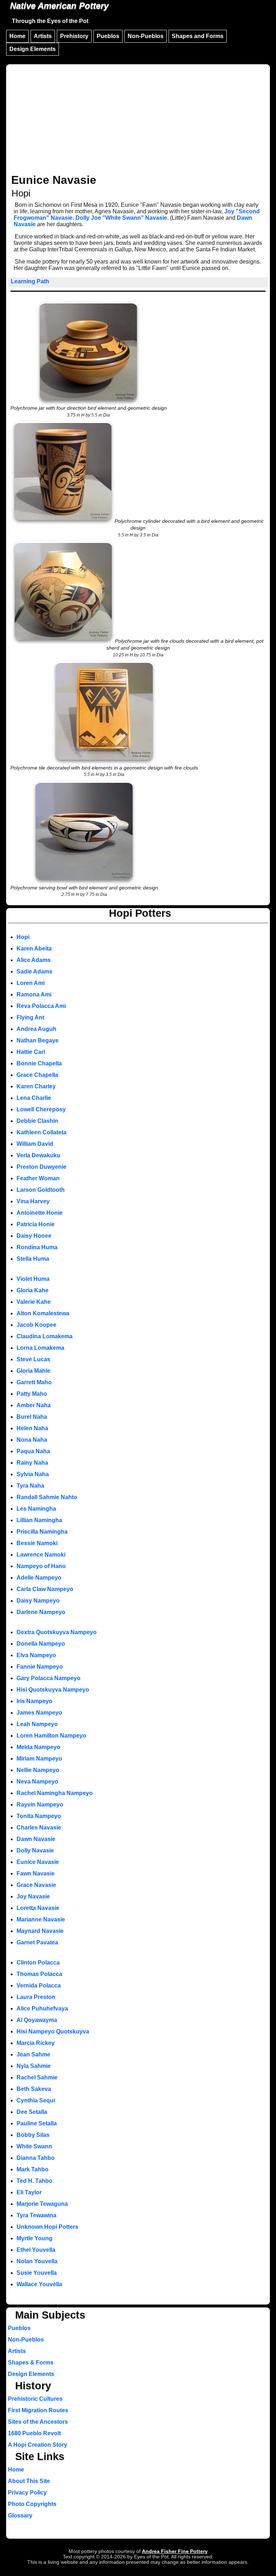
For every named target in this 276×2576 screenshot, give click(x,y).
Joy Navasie (33, 1896)
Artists (43, 36)
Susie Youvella (37, 2273)
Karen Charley (36, 1086)
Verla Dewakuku (38, 1155)
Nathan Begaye (38, 1040)
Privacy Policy (27, 2493)
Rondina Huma (37, 1247)
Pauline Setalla (37, 2123)
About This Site (29, 2481)
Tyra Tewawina (36, 2215)
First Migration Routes (38, 2410)
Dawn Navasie (36, 1839)
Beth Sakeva (34, 2089)
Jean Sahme (33, 2054)
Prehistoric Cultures (35, 2399)
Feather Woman (38, 1178)
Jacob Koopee (36, 1325)
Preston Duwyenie (42, 1167)
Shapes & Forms (31, 2363)
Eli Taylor (29, 2192)
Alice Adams (34, 960)
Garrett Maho (34, 1382)
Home (17, 36)
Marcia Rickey (36, 2043)
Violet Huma (33, 1279)
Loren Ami (31, 983)
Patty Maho (32, 1394)
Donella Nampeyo (41, 1644)
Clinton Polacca (38, 1963)
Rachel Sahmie (37, 2077)
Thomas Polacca (39, 1974)
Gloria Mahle (33, 1371)
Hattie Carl (31, 1052)
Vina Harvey (33, 1201)
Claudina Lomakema (45, 1336)
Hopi (23, 937)
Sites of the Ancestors (38, 2422)
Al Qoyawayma (37, 2020)
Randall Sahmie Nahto (47, 1497)
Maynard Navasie (40, 1931)
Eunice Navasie (38, 1862)
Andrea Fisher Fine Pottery (175, 2551)
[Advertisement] (138, 120)
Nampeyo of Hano (41, 1566)
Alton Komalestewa (43, 1313)
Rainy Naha (32, 1463)
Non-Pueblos (146, 36)
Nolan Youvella (37, 2261)
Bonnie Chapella (39, 1063)
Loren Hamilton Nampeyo (51, 1736)
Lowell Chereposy (41, 1109)
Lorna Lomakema (40, 1348)
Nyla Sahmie (34, 2066)
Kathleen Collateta (42, 1132)
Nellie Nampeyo (38, 1770)
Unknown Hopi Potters (47, 2227)
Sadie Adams (34, 971)
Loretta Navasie (38, 1908)
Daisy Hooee (34, 1236)
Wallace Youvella (39, 2284)
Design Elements (33, 49)
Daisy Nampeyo (38, 1601)
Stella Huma (33, 1259)
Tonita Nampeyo (39, 1816)
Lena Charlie (34, 1098)
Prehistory (74, 36)
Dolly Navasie (35, 1850)
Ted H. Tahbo (34, 2181)
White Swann (34, 2146)
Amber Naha (34, 1405)
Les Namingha (36, 1509)
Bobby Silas (33, 2135)
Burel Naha (32, 1417)
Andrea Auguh (36, 1029)
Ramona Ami (34, 994)
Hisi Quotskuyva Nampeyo (53, 1690)
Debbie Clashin (37, 1121)
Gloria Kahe (33, 1290)
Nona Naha (32, 1440)
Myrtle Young (34, 2238)
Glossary (20, 2515)
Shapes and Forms (198, 36)
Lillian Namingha (39, 1520)
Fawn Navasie (36, 1873)
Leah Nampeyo (37, 1724)
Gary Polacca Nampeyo (49, 1678)
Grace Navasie (36, 1885)
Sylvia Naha (33, 1474)
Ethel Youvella (36, 2250)
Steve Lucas (33, 1359)
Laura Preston (36, 1997)
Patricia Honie (36, 1224)
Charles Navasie (39, 1828)
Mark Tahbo (33, 2169)
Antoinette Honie (40, 1213)
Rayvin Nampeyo (40, 1805)
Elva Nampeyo (36, 1655)
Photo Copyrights (32, 2504)
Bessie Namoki (37, 1543)
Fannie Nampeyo (40, 1667)
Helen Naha (32, 1428)
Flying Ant (30, 1017)
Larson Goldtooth (41, 1190)
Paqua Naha (33, 1451)
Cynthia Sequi (36, 2100)
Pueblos (108, 36)
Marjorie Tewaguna (42, 2204)
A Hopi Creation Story (38, 2445)
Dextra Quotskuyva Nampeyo (57, 1632)
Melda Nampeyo (38, 1747)
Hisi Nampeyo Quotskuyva (53, 2031)
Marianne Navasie (41, 1919)
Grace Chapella (37, 1075)
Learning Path (30, 281)
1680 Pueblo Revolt (34, 2433)
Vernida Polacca (39, 1986)
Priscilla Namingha (42, 1532)
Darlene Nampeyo (41, 1612)
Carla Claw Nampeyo (45, 1589)
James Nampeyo (39, 1713)
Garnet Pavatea (37, 1942)
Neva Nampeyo (37, 1782)
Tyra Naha (30, 1486)
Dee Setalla (32, 2112)
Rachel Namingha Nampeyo (55, 1793)
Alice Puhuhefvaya (42, 2008)
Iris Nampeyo (34, 1701)
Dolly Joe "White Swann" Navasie (121, 218)
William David (35, 1144)
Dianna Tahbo (36, 2158)
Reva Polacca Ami (41, 1006)
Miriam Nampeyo (39, 1759)
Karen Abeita (34, 948)
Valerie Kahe (34, 1302)
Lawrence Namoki (41, 1555)
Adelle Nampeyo (39, 1578)
